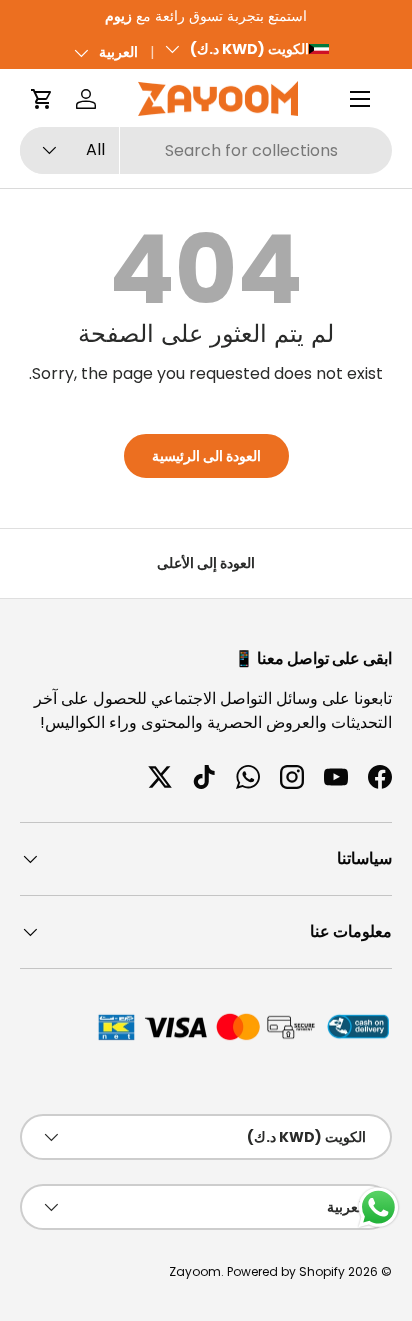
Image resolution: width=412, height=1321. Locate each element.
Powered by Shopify (286, 1271)
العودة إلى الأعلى (206, 563)
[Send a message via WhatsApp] (378, 1207)
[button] (42, 99)
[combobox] (206, 150)
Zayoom (195, 1271)
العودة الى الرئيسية (206, 456)
